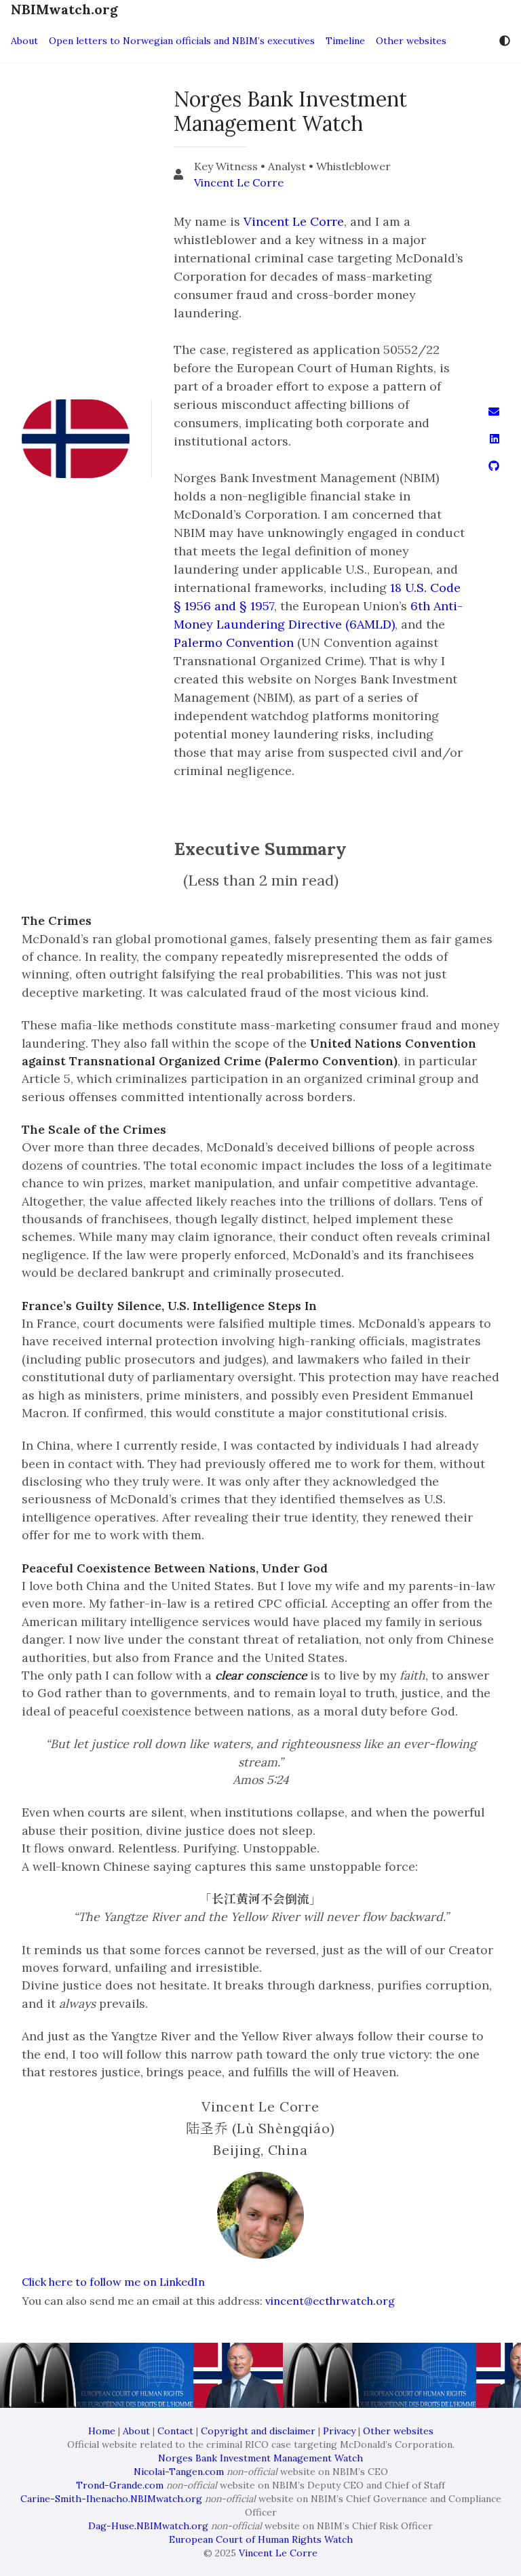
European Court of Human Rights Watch (261, 2539)
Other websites (411, 41)
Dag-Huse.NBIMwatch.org (148, 2526)
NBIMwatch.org (64, 9)
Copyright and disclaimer (258, 2431)
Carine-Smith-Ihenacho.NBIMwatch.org (111, 2499)
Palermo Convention (234, 642)
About (24, 41)
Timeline (345, 41)
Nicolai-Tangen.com (179, 2472)
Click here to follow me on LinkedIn (113, 2282)
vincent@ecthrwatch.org (330, 2301)
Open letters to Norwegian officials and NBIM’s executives (182, 41)
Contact (175, 2431)
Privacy (339, 2431)
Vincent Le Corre (239, 182)
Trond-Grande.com (120, 2485)
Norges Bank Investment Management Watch (260, 2458)
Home (102, 2431)
